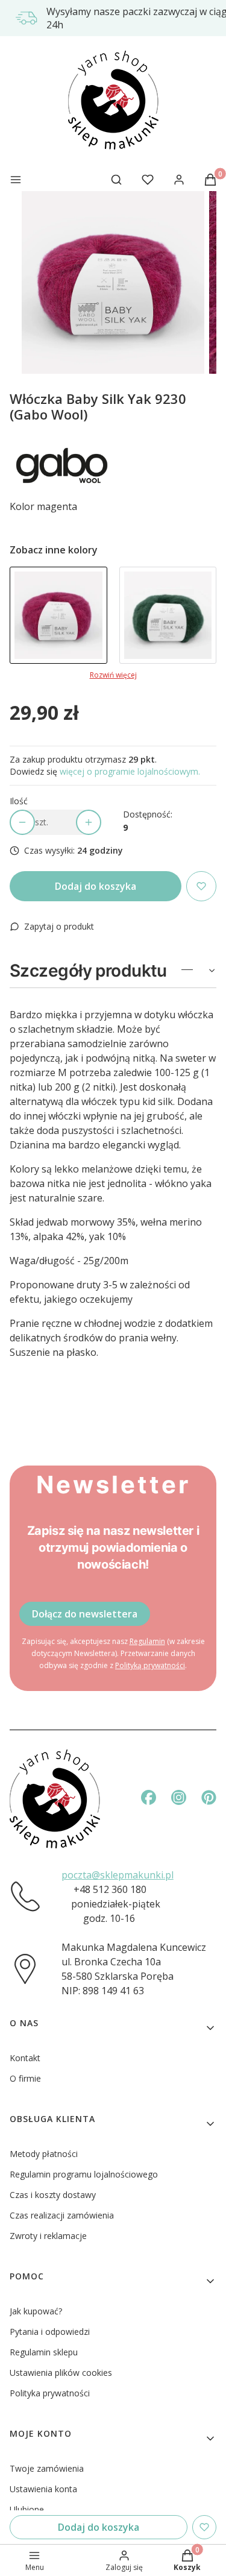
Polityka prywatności (50, 2393)
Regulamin (147, 1641)
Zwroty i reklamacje (48, 2236)
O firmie (25, 2078)
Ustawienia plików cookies (61, 2373)
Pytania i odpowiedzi (50, 2332)
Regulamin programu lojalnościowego (84, 2174)
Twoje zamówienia (47, 2468)
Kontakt (25, 2058)
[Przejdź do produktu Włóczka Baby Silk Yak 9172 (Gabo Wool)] (168, 616)
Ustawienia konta (43, 2489)
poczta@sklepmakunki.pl (118, 1875)
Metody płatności (44, 2154)
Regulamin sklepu (44, 2352)
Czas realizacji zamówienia (62, 2215)
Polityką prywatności (150, 1665)
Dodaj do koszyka (96, 886)
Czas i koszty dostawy (53, 2195)
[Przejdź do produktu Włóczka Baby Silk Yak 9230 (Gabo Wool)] (58, 616)
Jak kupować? (36, 2311)
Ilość (19, 801)
